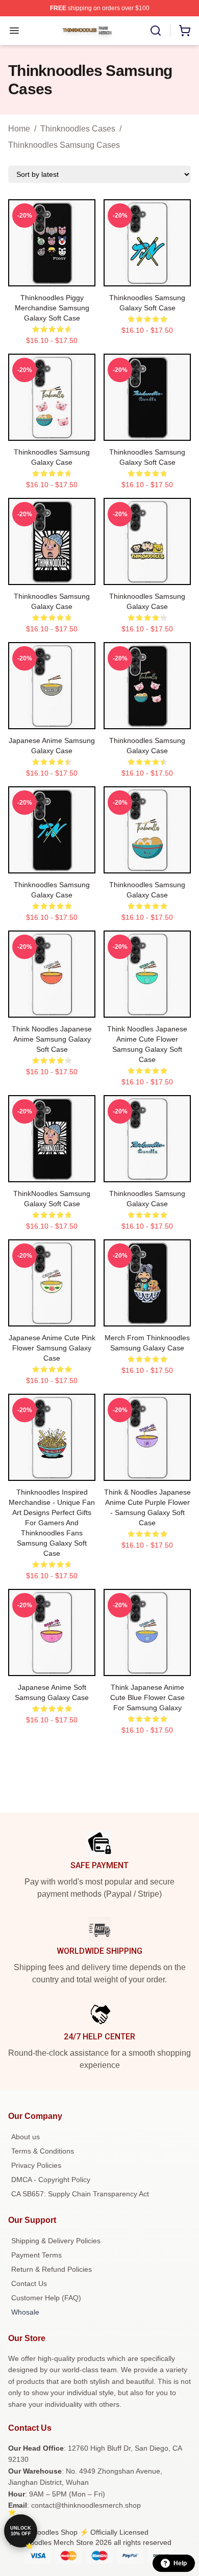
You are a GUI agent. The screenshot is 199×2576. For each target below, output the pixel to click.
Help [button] (180, 2563)
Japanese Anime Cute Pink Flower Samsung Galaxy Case (52, 1348)
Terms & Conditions (43, 2151)
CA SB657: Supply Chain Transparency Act (80, 2194)
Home (19, 129)
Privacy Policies (36, 2165)
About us (26, 2137)
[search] (156, 31)
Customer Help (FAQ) (46, 2298)
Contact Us (29, 2283)
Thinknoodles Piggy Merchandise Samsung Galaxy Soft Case (52, 308)
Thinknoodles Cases (78, 129)
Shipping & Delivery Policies (56, 2241)
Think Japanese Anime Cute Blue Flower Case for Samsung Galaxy (147, 1697)
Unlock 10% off (21, 2531)
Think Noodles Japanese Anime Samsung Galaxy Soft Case (52, 1039)
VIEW (52, 276)
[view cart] (185, 31)
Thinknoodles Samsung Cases (64, 145)
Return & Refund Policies (52, 2269)
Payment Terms (36, 2255)
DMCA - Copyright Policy (51, 2180)
